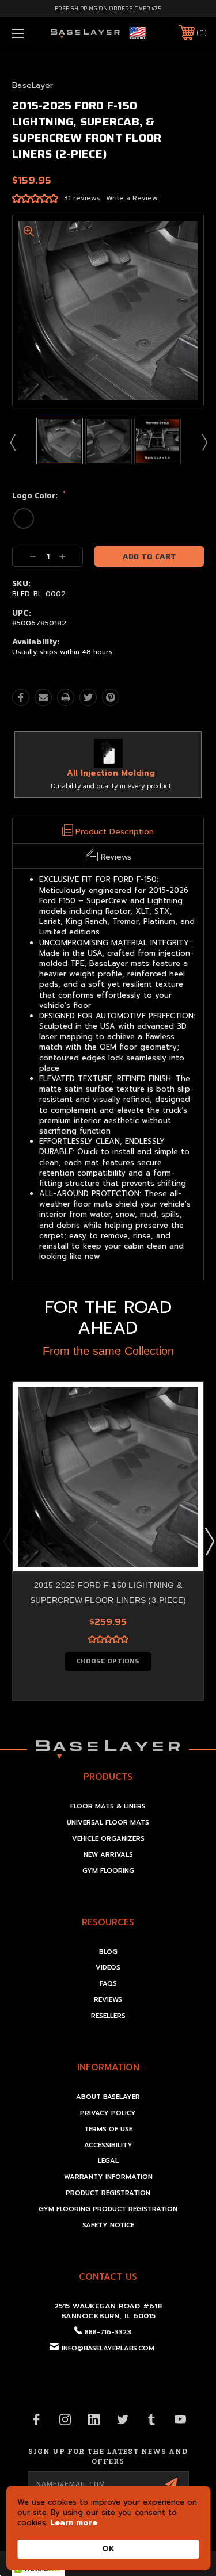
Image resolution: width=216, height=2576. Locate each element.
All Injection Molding (111, 773)
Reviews (108, 2000)
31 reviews (82, 198)
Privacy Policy (108, 2113)
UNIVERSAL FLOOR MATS (108, 1823)
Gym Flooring (108, 1871)
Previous (12, 442)
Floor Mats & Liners (108, 1806)
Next (204, 442)
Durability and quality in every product (111, 786)
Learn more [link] (74, 2523)
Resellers (108, 2016)
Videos (108, 1968)
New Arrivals (108, 1855)
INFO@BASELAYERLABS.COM (108, 2348)
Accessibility (108, 2145)
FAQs (108, 1984)
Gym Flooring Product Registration (108, 2209)
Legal (108, 2161)
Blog (108, 1952)
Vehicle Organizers (108, 1839)
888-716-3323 (108, 2332)
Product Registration (108, 2193)
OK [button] (108, 2549)
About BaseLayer (108, 2097)
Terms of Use (108, 2129)
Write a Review (132, 198)
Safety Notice (108, 2225)
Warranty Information (108, 2177)
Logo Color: (39, 496)
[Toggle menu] (31, 33)
